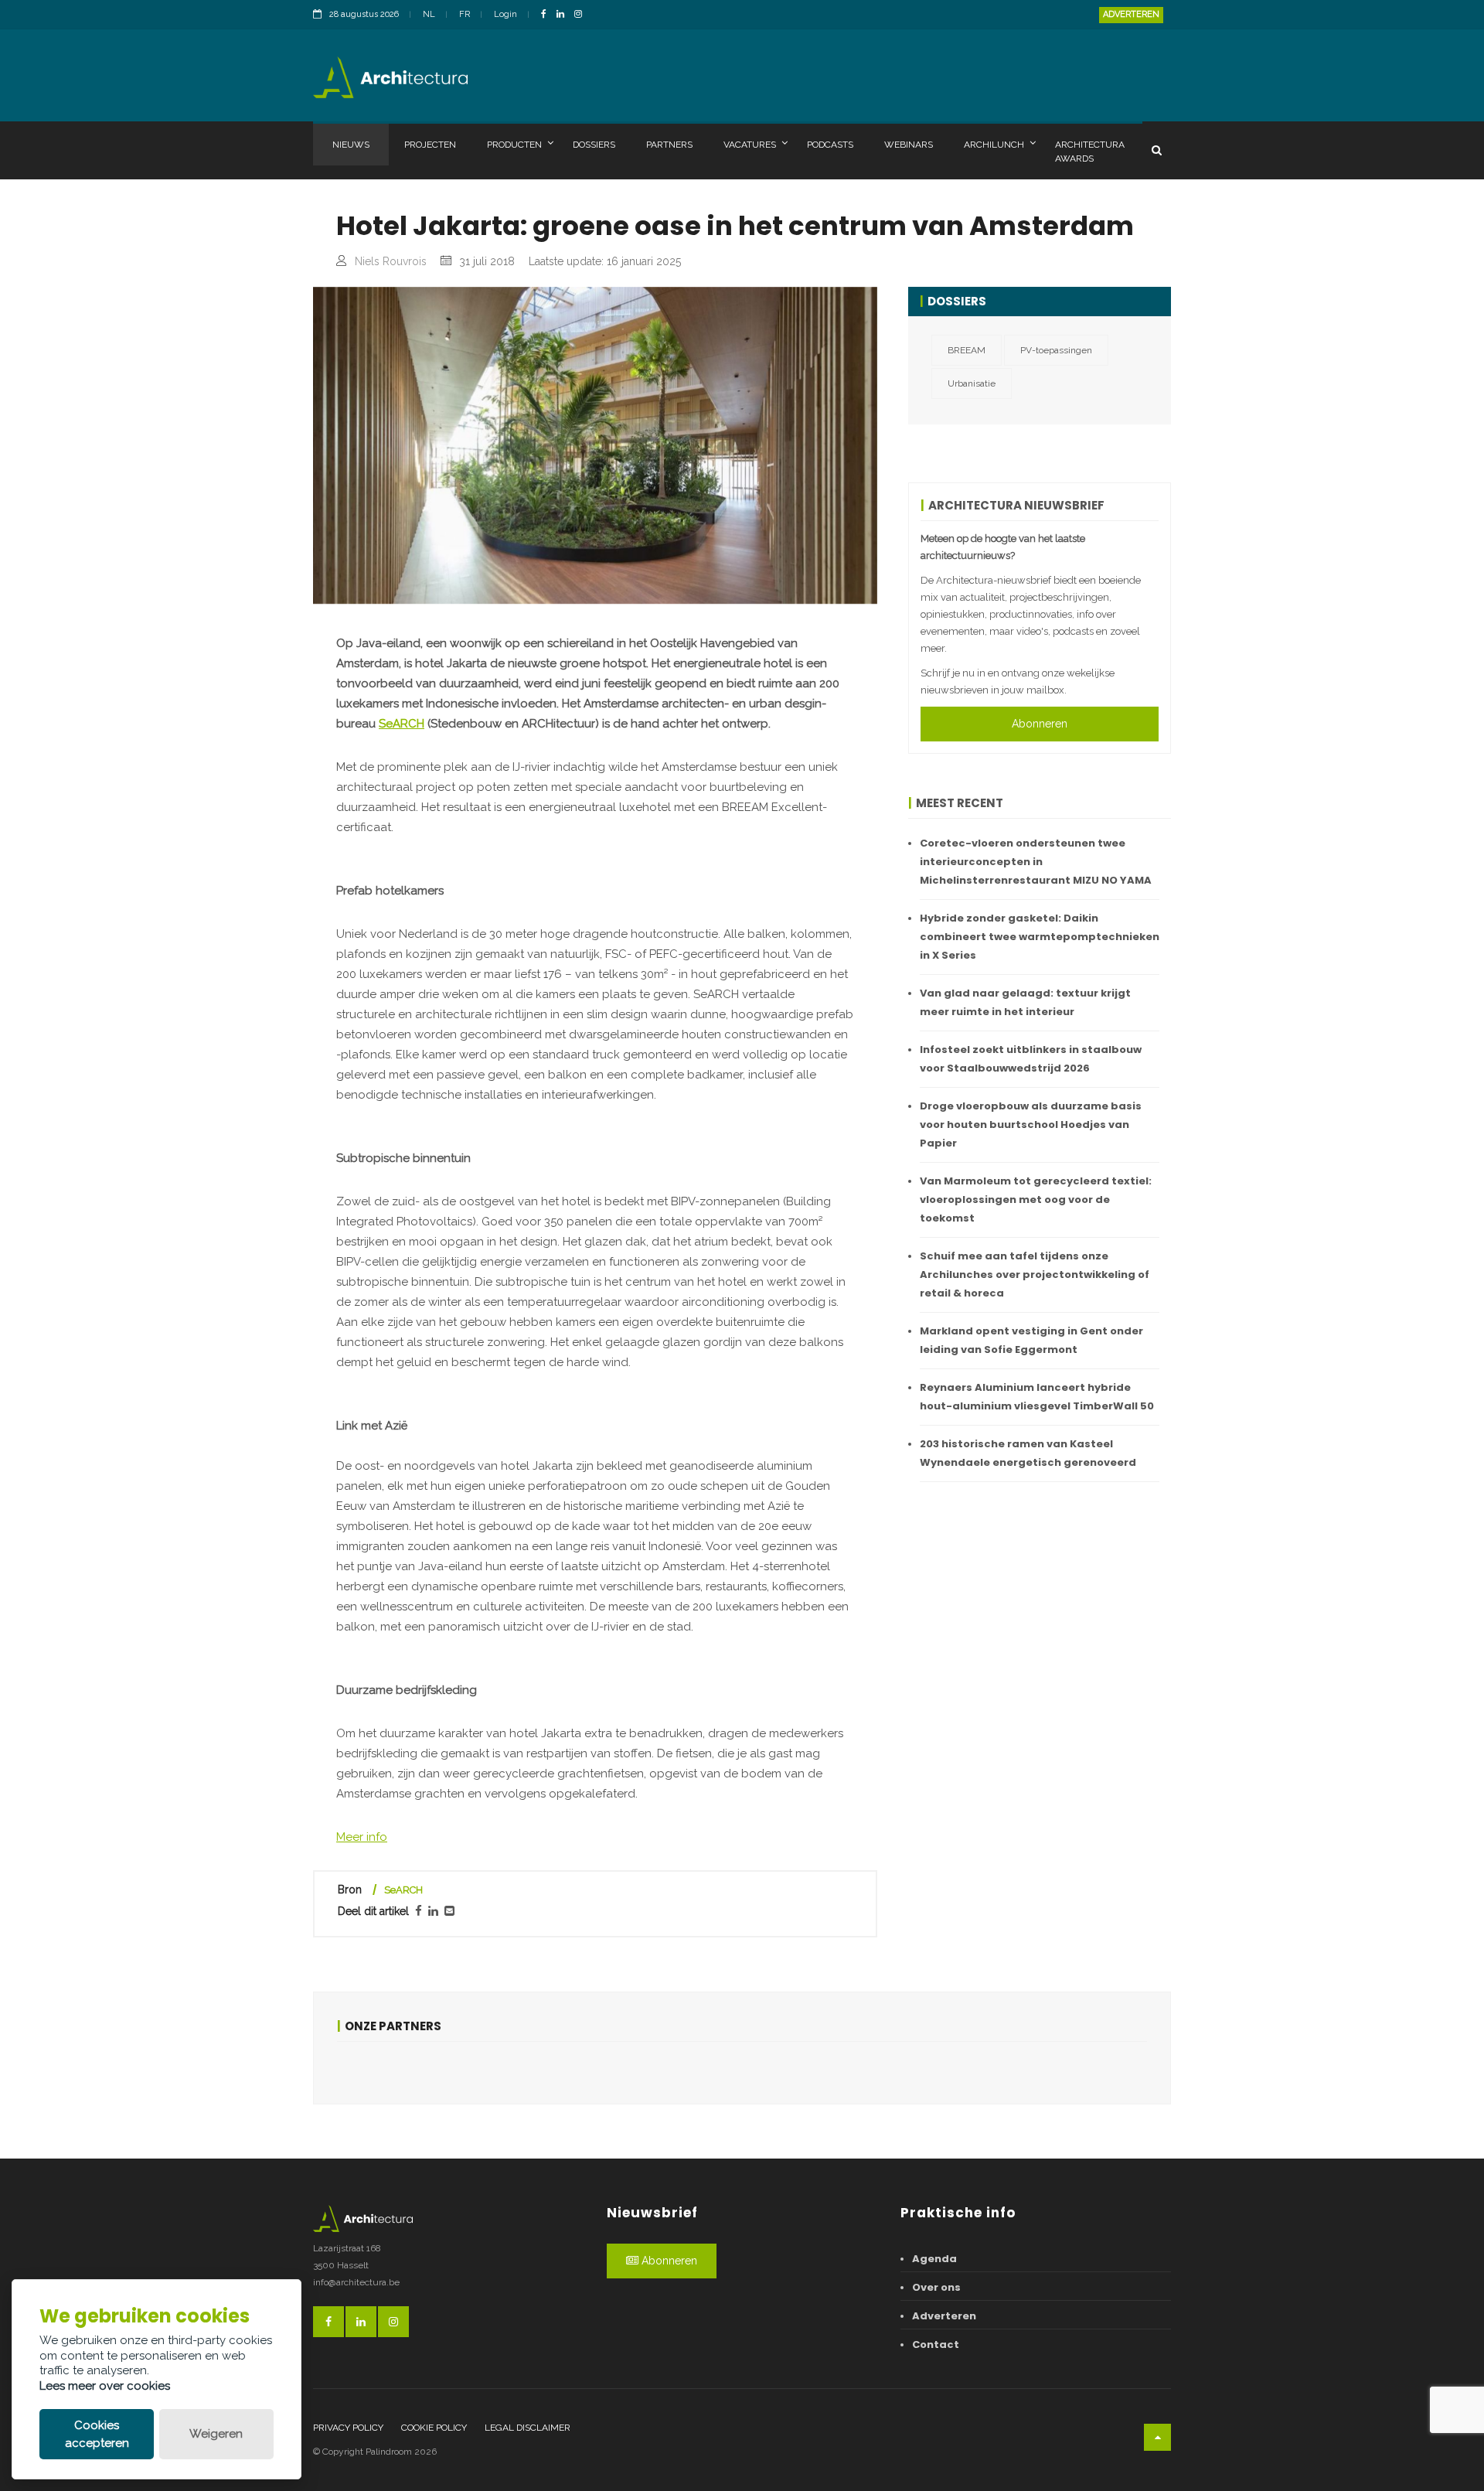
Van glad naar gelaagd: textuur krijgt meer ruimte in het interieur (1025, 1002)
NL (429, 14)
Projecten (430, 145)
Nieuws (351, 145)
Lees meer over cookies (105, 2386)
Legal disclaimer (528, 2428)
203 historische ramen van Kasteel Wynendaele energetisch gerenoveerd (1028, 1453)
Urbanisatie (972, 383)
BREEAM (967, 350)
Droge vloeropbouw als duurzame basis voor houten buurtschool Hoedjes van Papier (1031, 1125)
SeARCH (402, 724)
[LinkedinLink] (564, 15)
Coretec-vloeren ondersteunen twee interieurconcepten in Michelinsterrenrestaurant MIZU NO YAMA (1036, 862)
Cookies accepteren (97, 2434)
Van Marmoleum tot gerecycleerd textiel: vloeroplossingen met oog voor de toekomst (1036, 1199)
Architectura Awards (1090, 152)
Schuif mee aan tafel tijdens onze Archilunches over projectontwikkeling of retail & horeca (1035, 1274)
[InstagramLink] (582, 15)
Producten (514, 145)
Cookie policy (434, 2428)
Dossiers (594, 145)
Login (505, 14)
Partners (669, 145)
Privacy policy (348, 2428)
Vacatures (750, 145)
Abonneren (1040, 724)
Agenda (934, 2259)
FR (465, 14)
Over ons (936, 2287)
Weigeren (216, 2434)
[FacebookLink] (548, 15)
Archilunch (994, 145)
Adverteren (1131, 14)
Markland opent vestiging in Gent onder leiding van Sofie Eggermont (1031, 1340)
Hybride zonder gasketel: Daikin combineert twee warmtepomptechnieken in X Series (1040, 937)
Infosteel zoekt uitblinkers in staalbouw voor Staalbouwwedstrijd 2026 (1031, 1059)
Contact (936, 2344)
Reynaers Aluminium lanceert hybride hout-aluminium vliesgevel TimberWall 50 (1037, 1397)
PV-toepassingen (1056, 350)
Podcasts (830, 145)
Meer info (362, 1837)
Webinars (909, 145)
